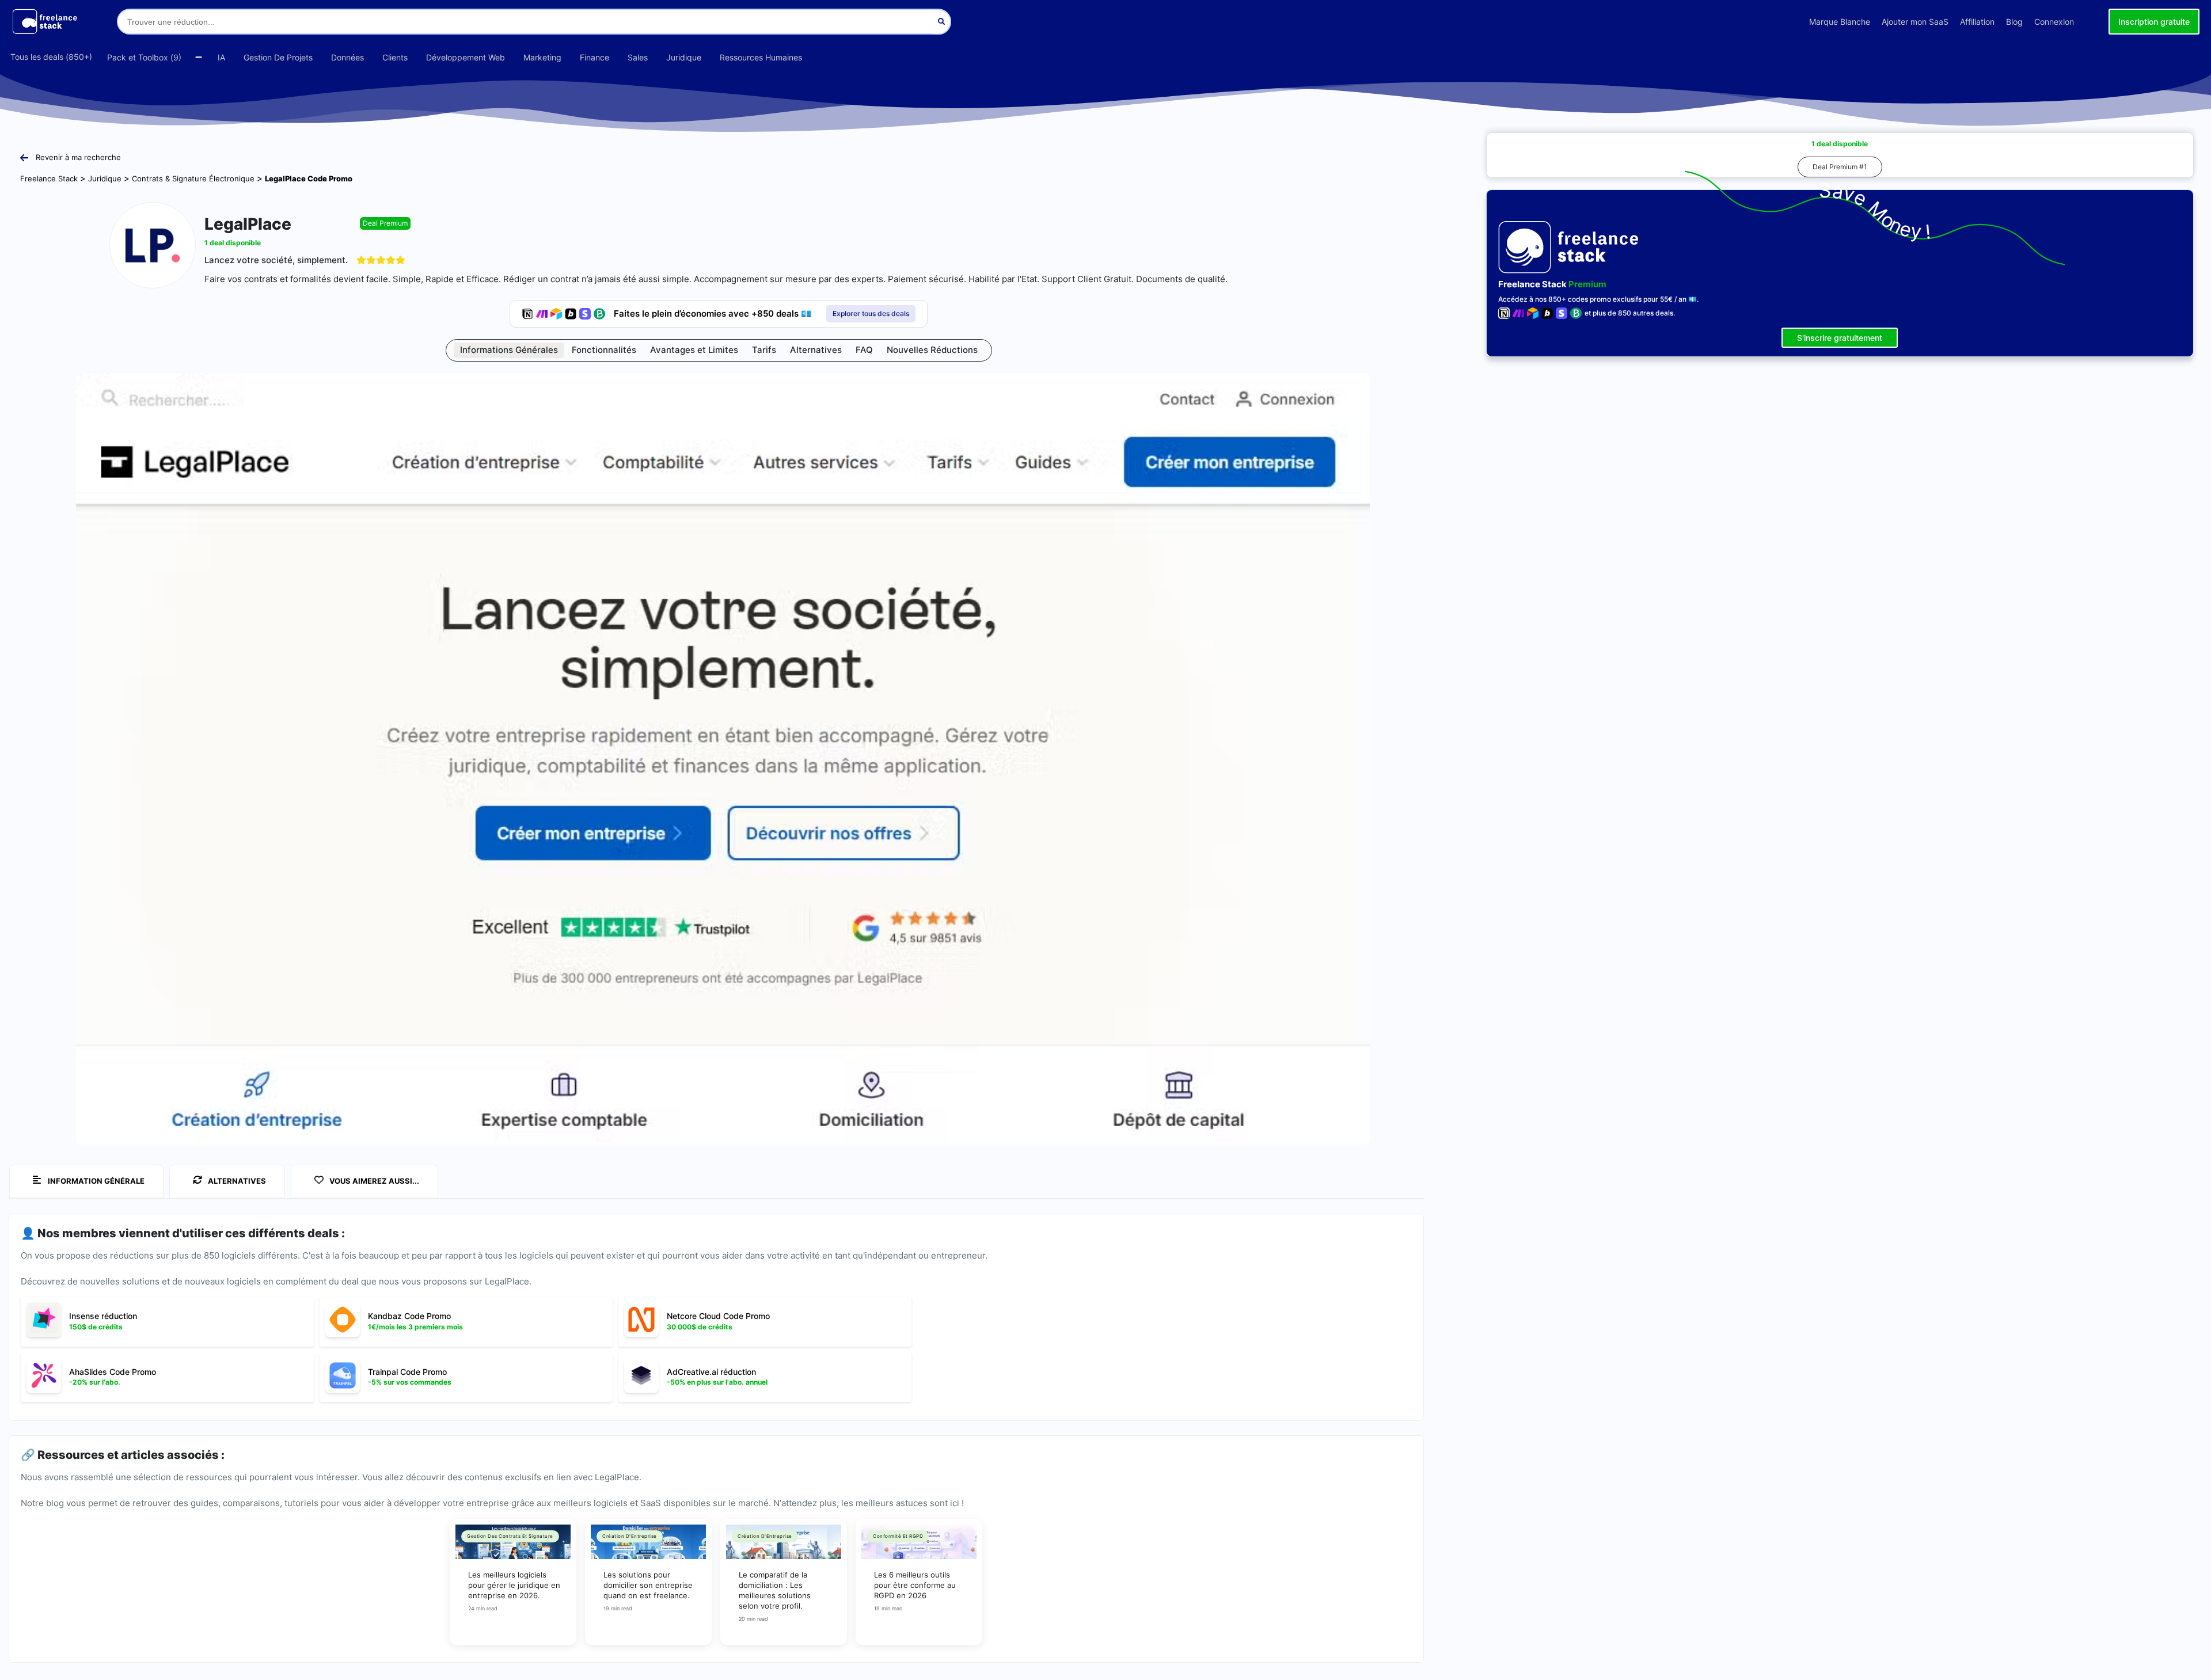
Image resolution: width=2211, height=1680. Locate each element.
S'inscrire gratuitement (1840, 338)
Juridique (105, 178)
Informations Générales (509, 350)
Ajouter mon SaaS (1915, 22)
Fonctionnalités (604, 350)
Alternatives (816, 350)
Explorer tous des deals (871, 313)
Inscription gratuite (2154, 22)
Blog (2014, 22)
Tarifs (764, 350)
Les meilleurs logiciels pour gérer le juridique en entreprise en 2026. (514, 1585)
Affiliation (1977, 22)
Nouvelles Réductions (932, 350)
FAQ (864, 350)
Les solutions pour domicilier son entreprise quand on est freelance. (648, 1585)
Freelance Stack (49, 178)
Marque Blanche (1840, 22)
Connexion (2054, 22)
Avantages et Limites (694, 350)
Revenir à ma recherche (78, 157)
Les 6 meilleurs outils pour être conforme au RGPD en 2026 (915, 1585)
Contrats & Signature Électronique (193, 178)
